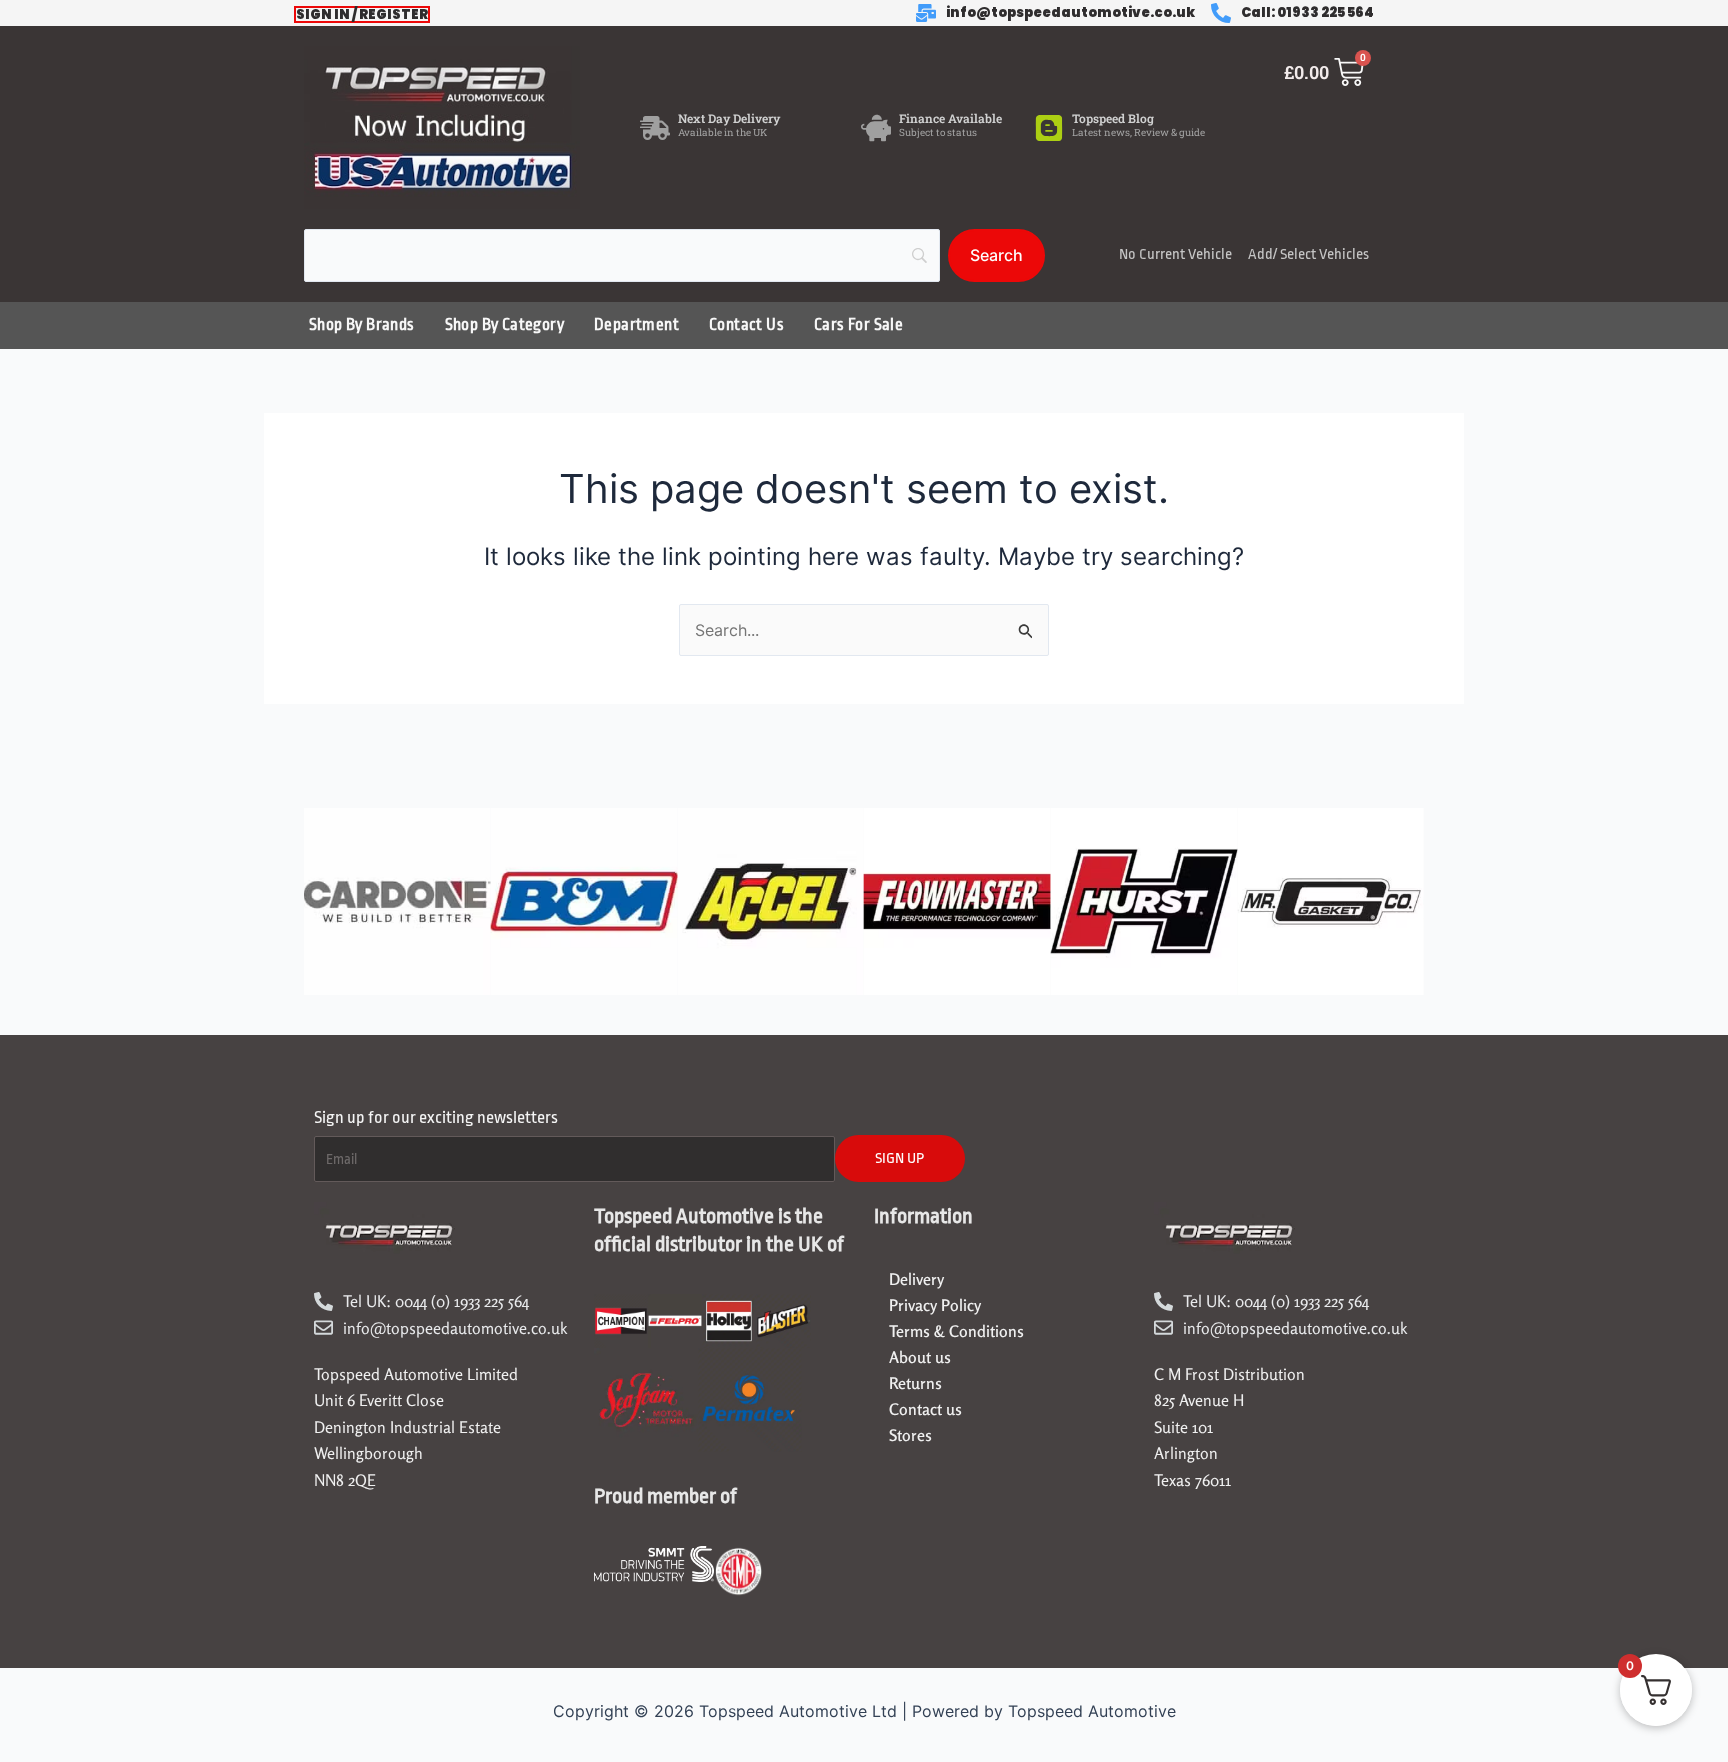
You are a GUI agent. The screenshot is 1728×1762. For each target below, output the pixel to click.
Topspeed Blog (1113, 118)
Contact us (925, 1409)
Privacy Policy (935, 1305)
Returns (915, 1383)
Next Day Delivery (729, 118)
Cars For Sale (858, 325)
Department (636, 325)
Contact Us (746, 325)
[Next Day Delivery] (655, 128)
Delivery (916, 1279)
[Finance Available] (876, 128)
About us (920, 1357)
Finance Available (950, 118)
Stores (910, 1435)
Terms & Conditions (956, 1331)
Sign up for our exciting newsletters (436, 1117)
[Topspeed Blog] (1049, 128)
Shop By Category (504, 325)
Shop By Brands (362, 325)
